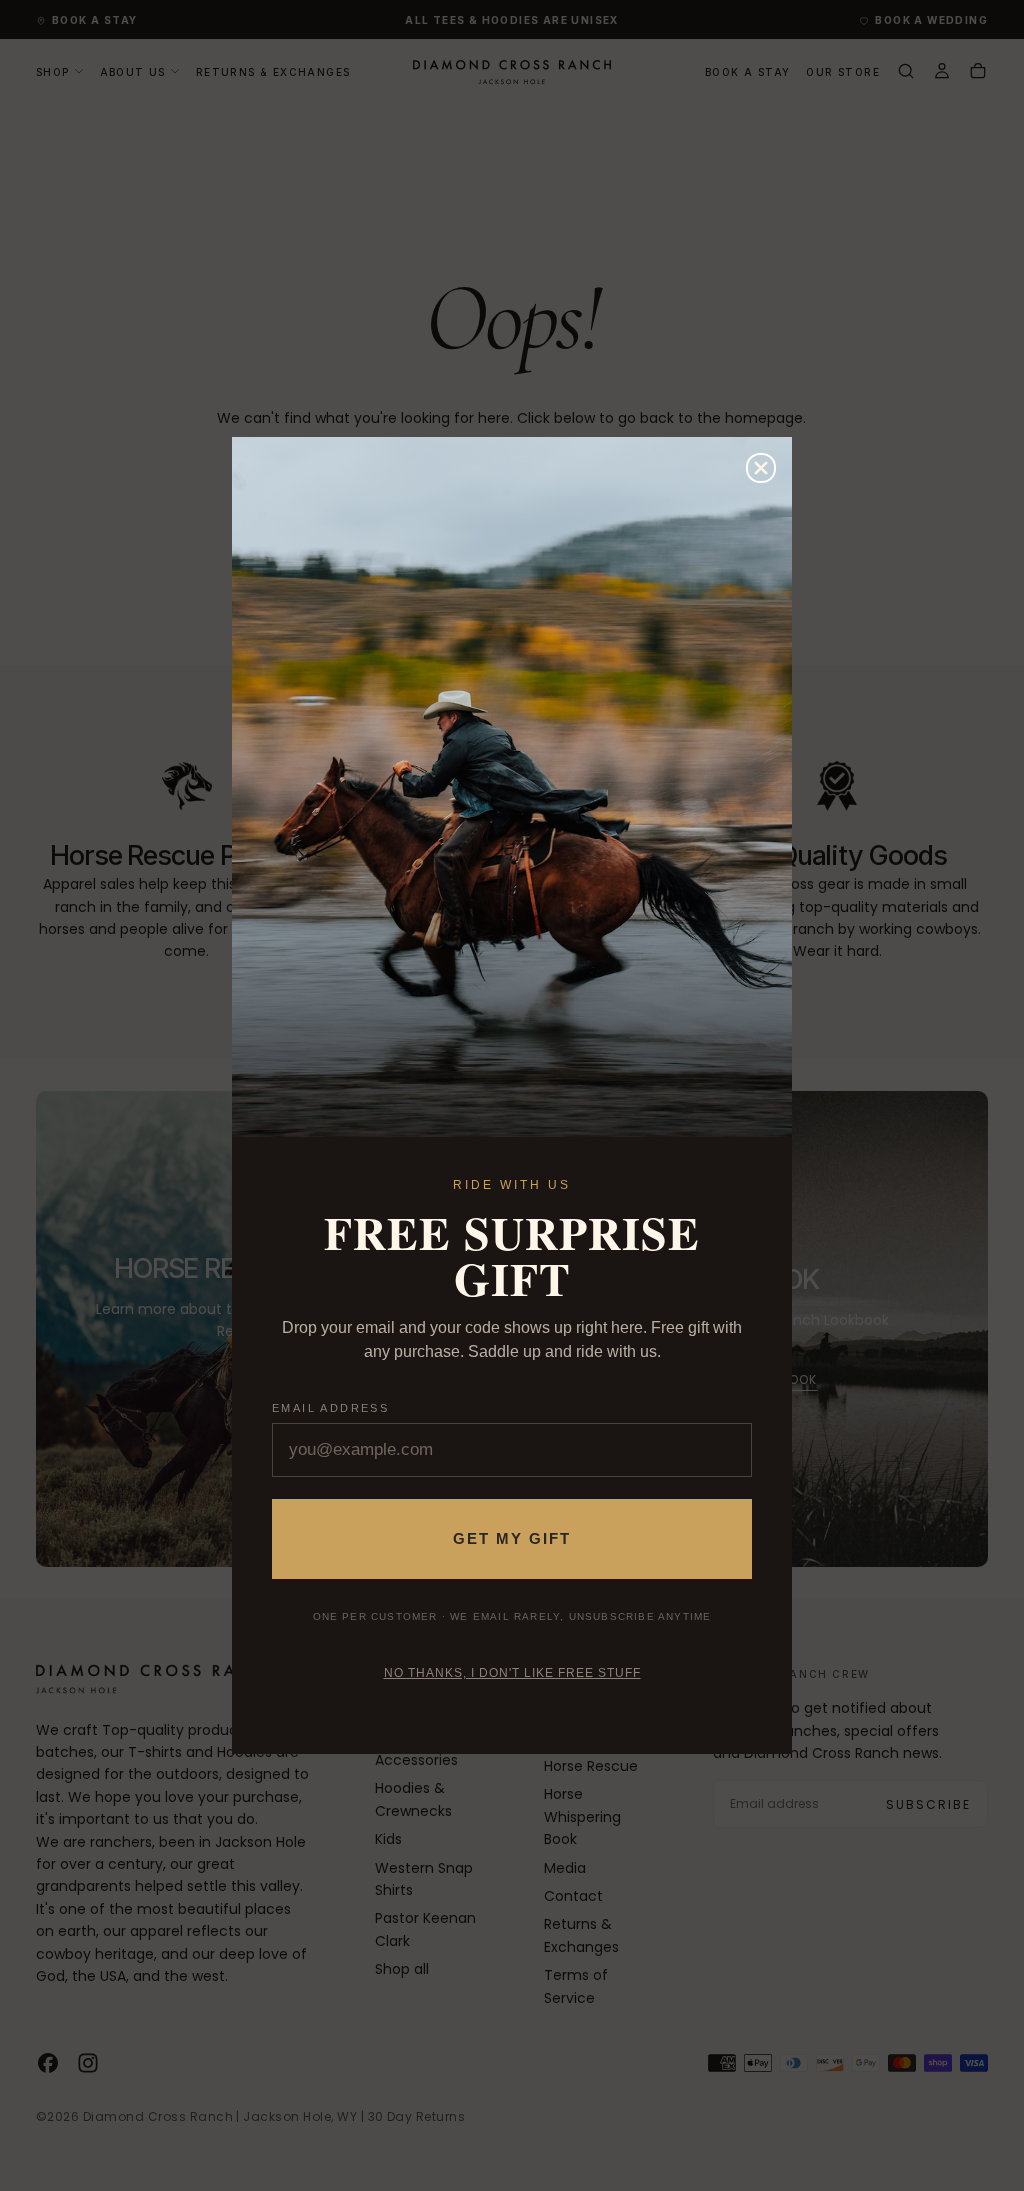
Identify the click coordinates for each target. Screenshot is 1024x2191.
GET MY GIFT (512, 1538)
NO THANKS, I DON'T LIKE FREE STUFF (512, 1673)
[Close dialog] (761, 468)
